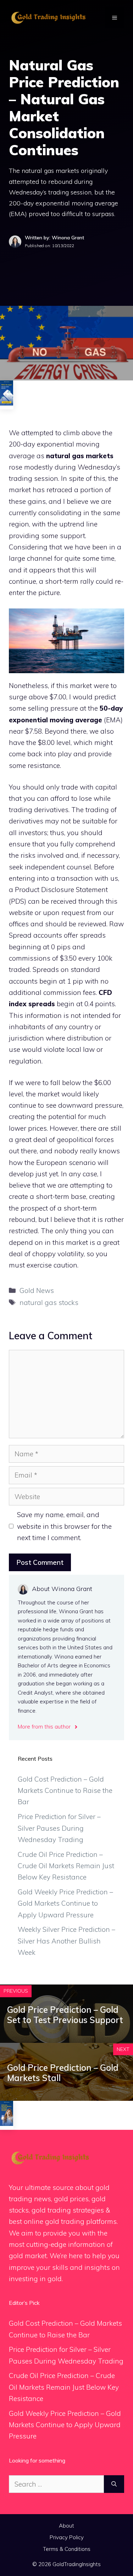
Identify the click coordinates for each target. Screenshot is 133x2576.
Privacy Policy (67, 2537)
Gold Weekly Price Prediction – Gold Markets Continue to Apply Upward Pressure (65, 1903)
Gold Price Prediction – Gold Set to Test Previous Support (65, 2015)
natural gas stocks (49, 1302)
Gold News (37, 1290)
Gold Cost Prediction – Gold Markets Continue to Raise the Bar (65, 1791)
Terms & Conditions (67, 2549)
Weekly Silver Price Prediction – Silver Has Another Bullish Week (66, 1941)
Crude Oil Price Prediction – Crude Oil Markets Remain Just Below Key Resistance (66, 1866)
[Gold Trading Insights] (48, 17)
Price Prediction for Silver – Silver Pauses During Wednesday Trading (59, 1828)
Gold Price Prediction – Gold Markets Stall (63, 2073)
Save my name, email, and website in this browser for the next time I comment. (64, 1526)
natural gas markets (80, 456)
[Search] (114, 2484)
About (66, 2526)
